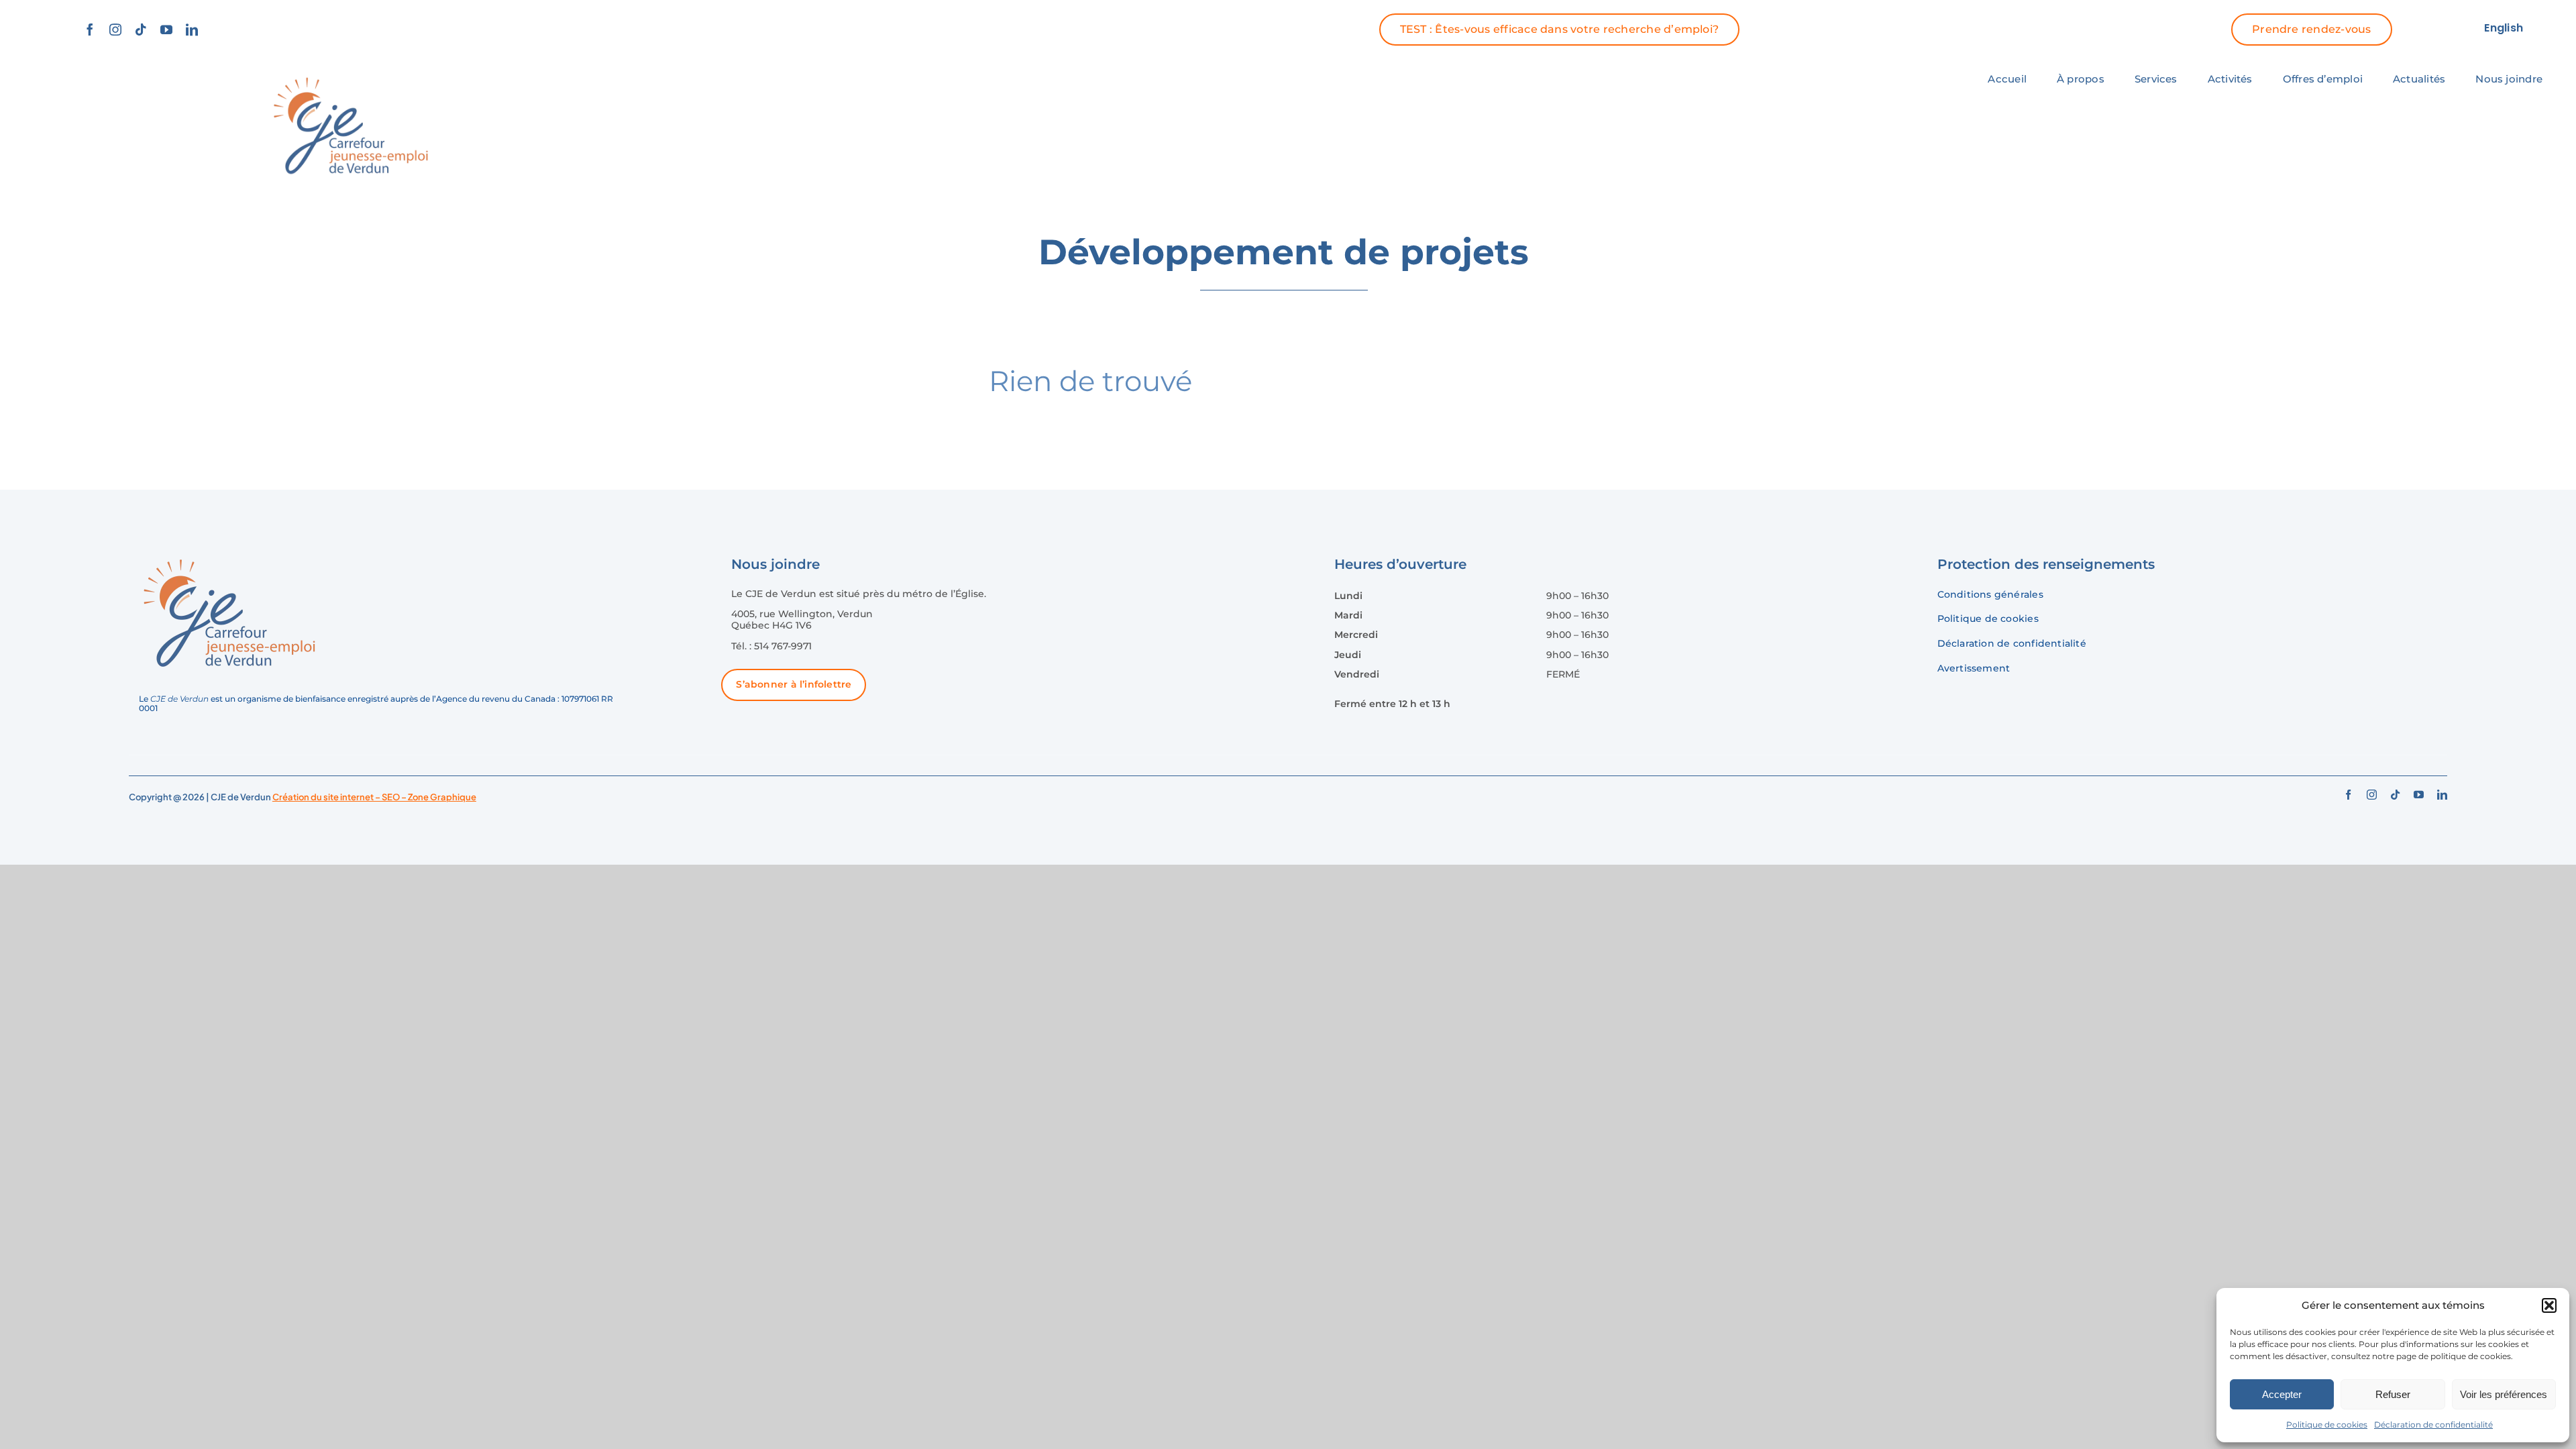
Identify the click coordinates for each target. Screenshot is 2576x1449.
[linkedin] (192, 30)
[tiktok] (141, 30)
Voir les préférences (2504, 1394)
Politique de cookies (2327, 1425)
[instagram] (115, 30)
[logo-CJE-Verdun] (351, 74)
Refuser (2393, 1394)
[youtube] (166, 30)
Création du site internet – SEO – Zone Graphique (374, 797)
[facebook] (90, 30)
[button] (2549, 1305)
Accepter (2282, 1394)
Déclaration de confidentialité (2433, 1425)
